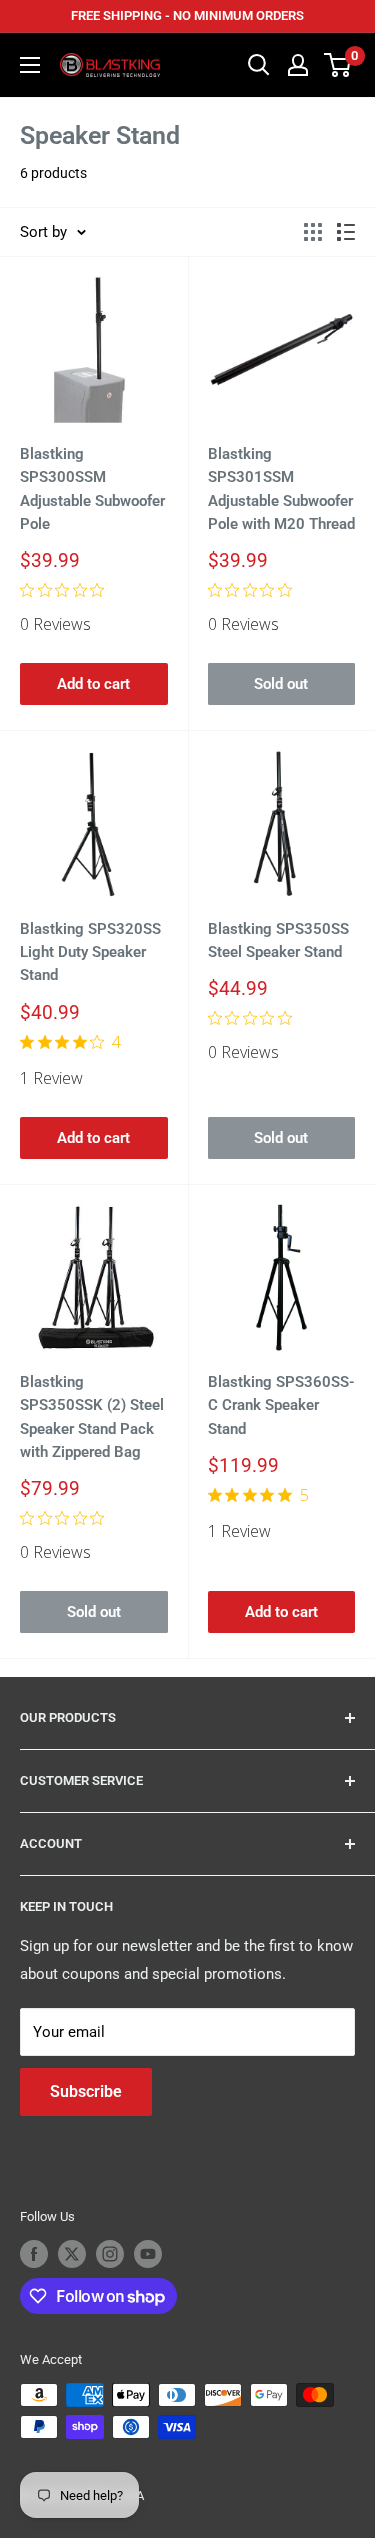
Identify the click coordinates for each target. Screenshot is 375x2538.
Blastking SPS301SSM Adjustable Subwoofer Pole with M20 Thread (281, 489)
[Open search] (259, 65)
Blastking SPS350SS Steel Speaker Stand (278, 940)
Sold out (281, 684)
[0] (338, 65)
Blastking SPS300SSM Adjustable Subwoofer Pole (92, 489)
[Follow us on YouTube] (148, 2254)
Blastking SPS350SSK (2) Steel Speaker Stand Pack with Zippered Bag (92, 1417)
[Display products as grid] (313, 232)
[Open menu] (30, 65)
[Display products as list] (346, 232)
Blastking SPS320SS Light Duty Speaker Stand (90, 952)
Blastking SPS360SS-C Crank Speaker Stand (281, 1405)
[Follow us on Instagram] (110, 2254)
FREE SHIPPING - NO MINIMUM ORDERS (187, 15)
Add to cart (93, 684)
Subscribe (86, 2091)
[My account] (298, 65)
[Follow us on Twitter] (72, 2254)
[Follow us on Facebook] (34, 2254)
